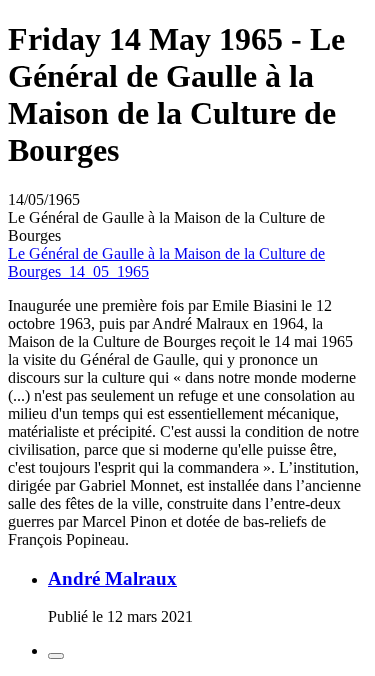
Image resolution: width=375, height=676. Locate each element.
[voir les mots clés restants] (56, 656)
